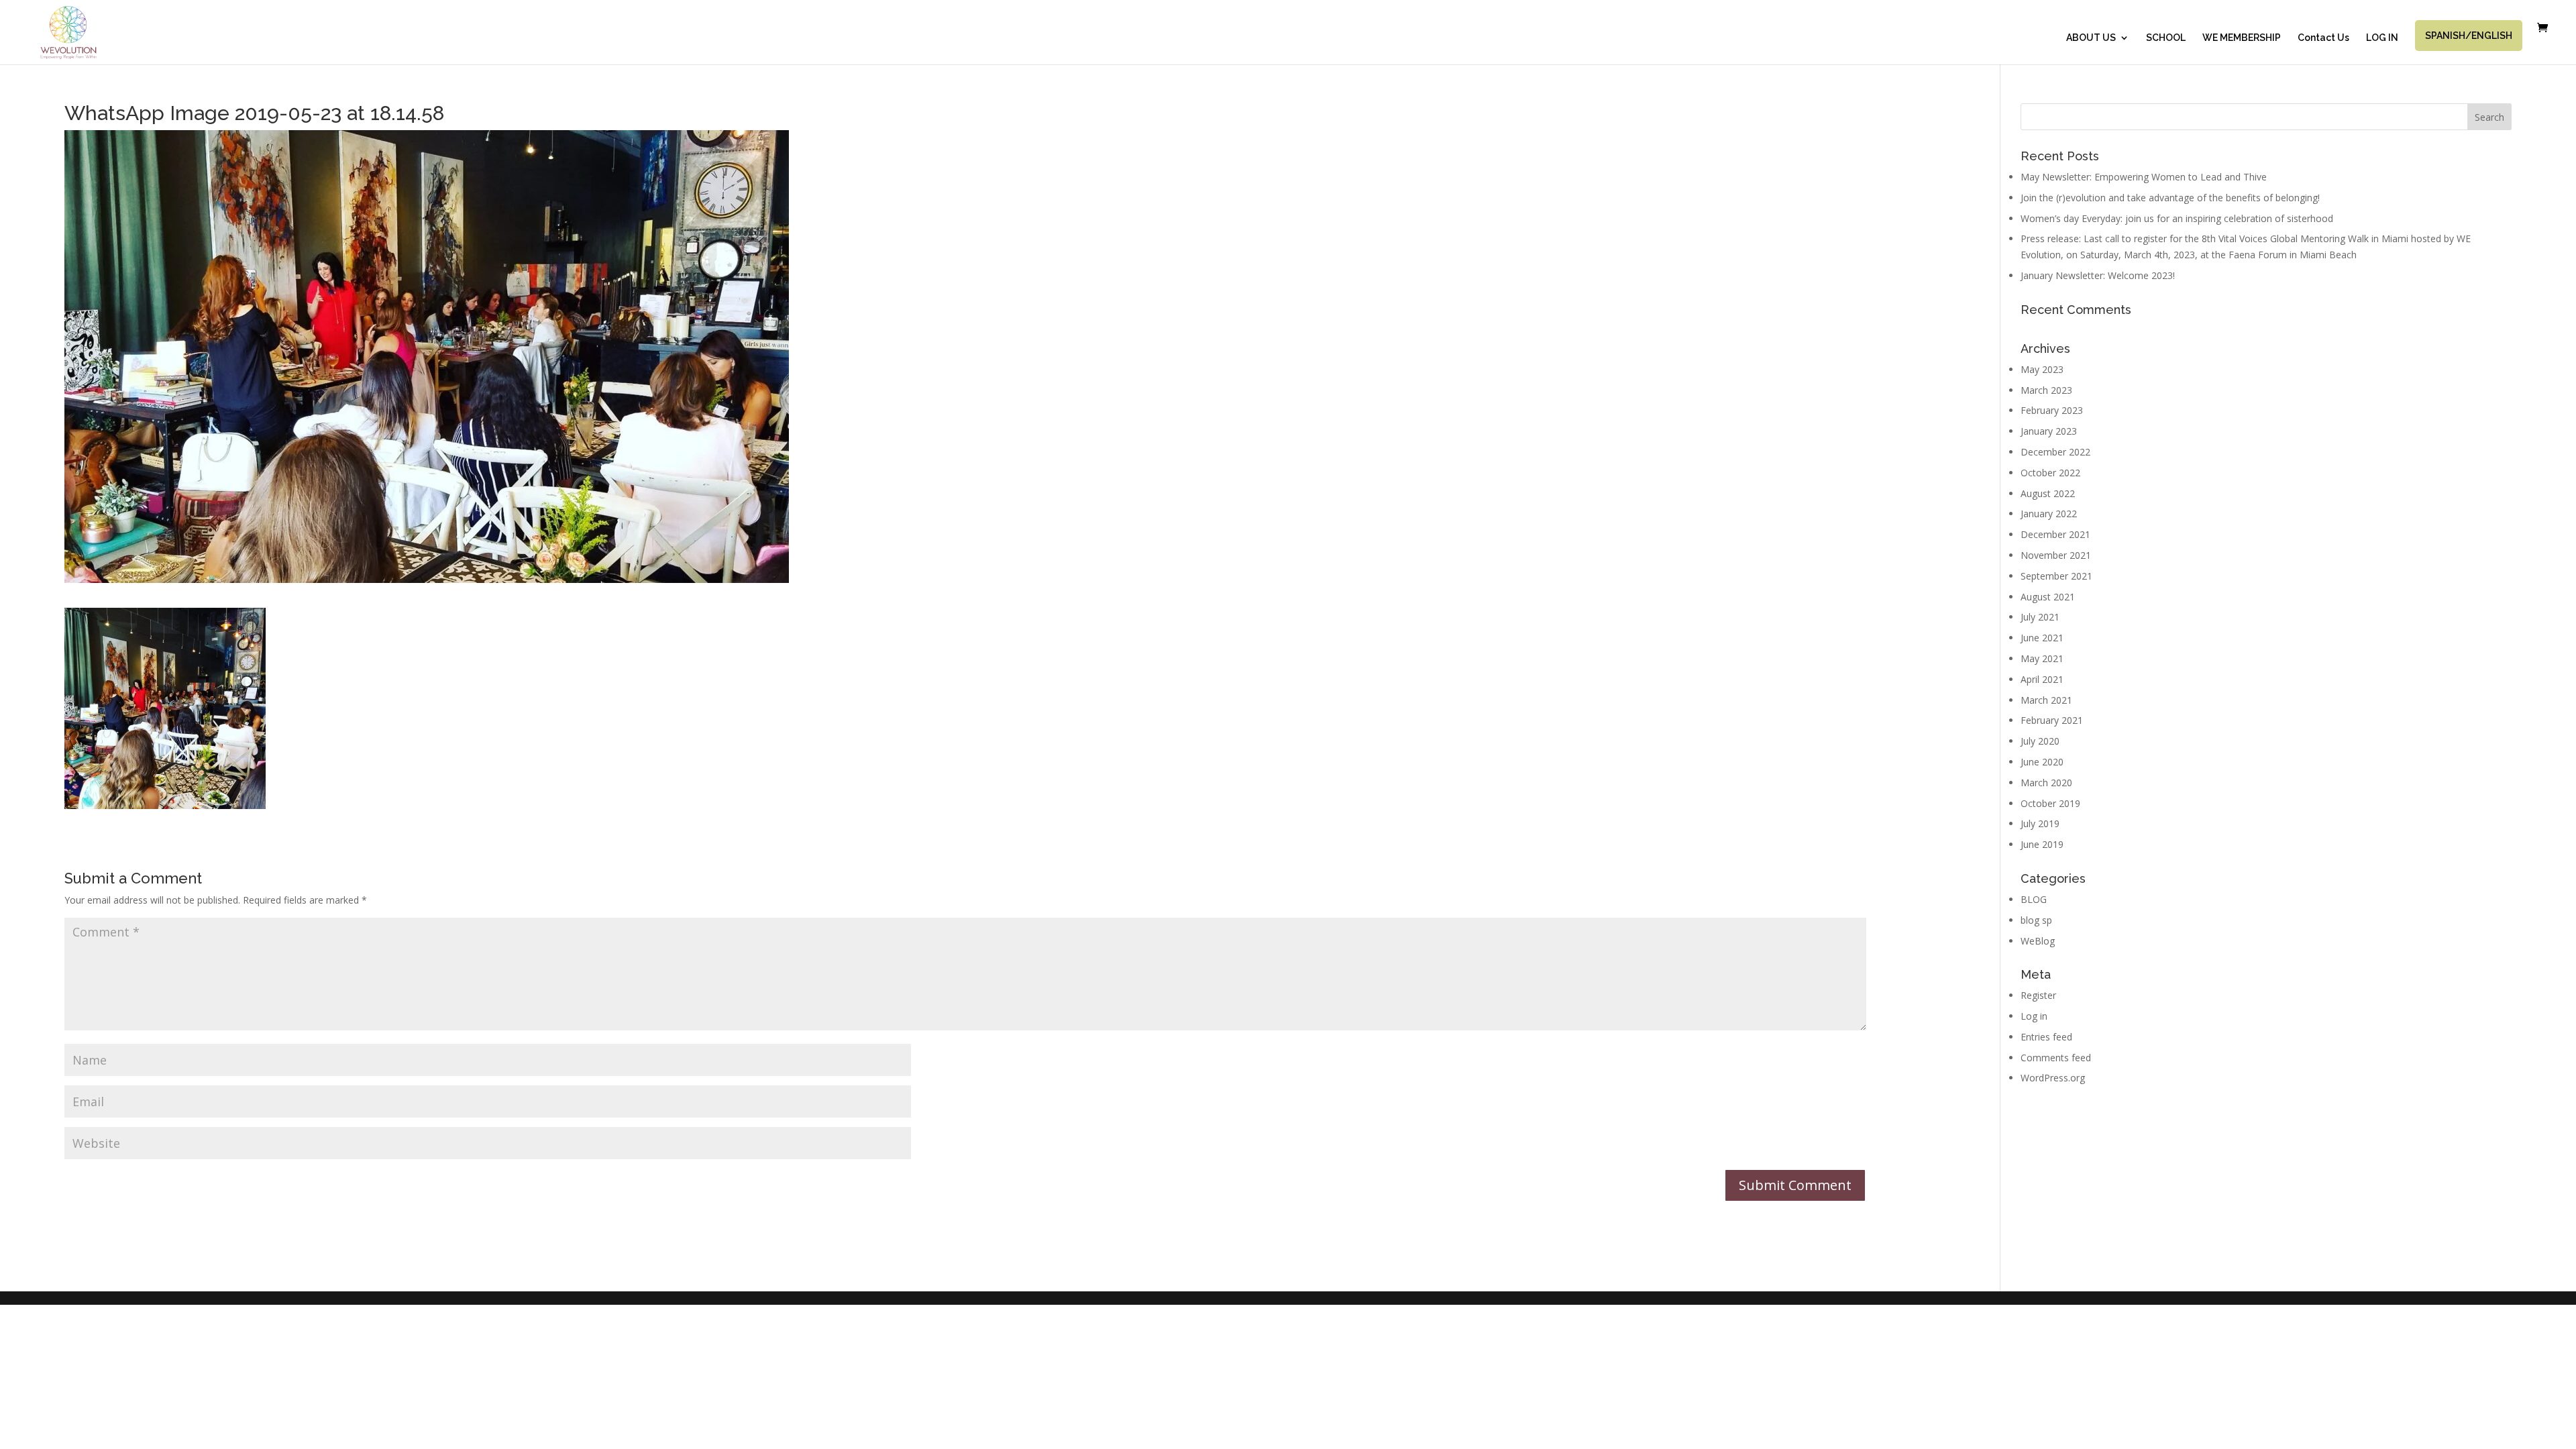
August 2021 (2048, 597)
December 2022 (2055, 452)
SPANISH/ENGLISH (2469, 36)
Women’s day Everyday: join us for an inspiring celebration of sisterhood (2177, 218)
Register (2038, 995)
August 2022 (2048, 493)
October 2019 (2050, 803)
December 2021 (2055, 534)
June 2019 (2042, 844)
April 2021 (2042, 679)
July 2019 (2040, 823)
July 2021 (2040, 617)
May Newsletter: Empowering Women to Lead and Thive (2144, 177)
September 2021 (2056, 576)
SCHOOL (2166, 38)
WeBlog (2038, 941)
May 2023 (2042, 369)
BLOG (2034, 899)
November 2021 (2056, 555)
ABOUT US (2091, 38)
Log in (2034, 1016)
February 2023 (2052, 410)
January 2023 (2049, 431)
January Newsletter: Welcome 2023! (2098, 275)
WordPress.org (2053, 1078)
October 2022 (2050, 473)
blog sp (2036, 920)
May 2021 (2042, 658)
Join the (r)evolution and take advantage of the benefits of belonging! (2170, 198)
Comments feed (2056, 1058)
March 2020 (2046, 783)
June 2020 (2042, 762)
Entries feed (2046, 1037)
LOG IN (2382, 38)
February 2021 (2052, 720)
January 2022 (2049, 514)
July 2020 (2040, 741)
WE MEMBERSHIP (2242, 38)
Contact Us (2323, 38)
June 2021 (2042, 638)
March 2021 (2046, 700)
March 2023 (2046, 390)
